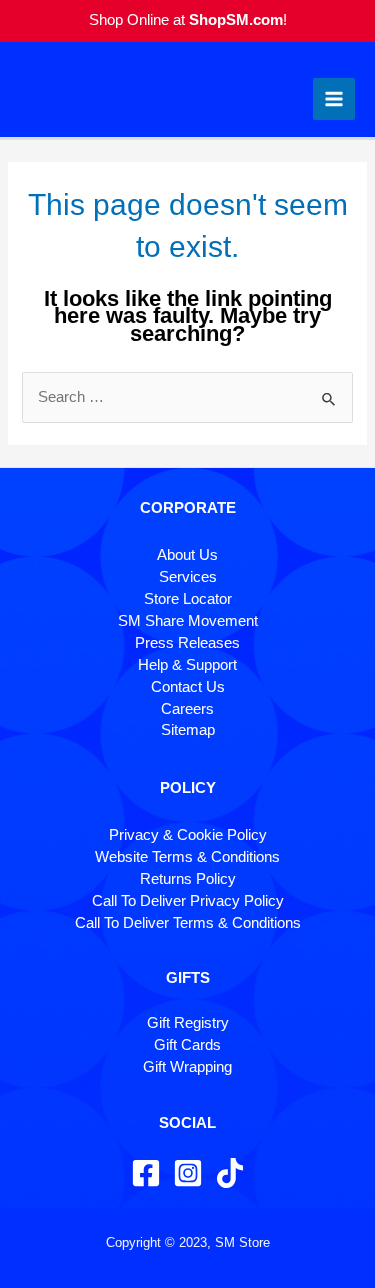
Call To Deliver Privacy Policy (188, 901)
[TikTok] (230, 1173)
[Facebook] (146, 1173)
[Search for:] (187, 397)
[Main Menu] (334, 99)
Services (188, 577)
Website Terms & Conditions (187, 857)
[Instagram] (188, 1173)
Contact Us (188, 687)
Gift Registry (188, 1023)
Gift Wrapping (187, 1067)
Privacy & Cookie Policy (188, 835)
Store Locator (188, 599)
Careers (187, 709)
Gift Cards (187, 1045)
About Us (187, 555)
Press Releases (187, 643)
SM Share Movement (188, 621)
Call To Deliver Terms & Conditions (188, 923)
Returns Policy (188, 879)
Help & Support (187, 665)
